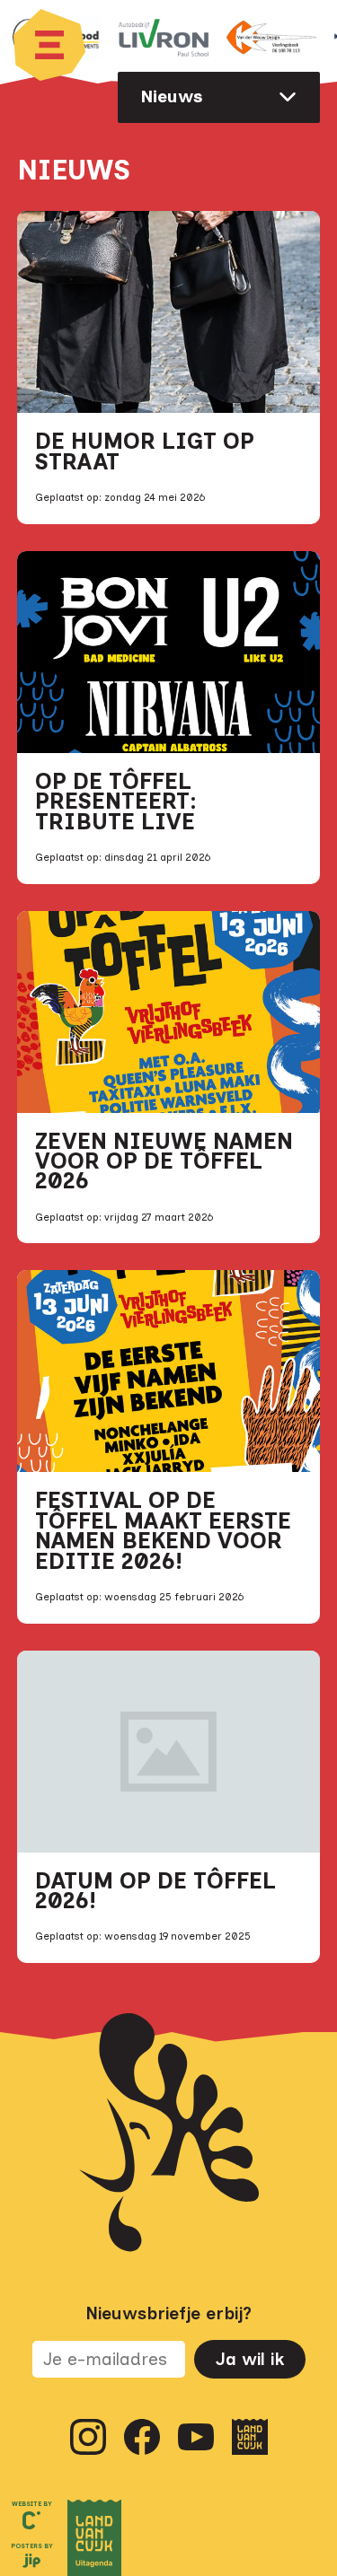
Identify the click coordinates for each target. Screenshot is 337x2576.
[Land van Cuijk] (250, 2437)
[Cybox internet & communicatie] (31, 2520)
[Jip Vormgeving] (31, 2563)
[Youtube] (196, 2437)
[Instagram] (88, 2437)
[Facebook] (142, 2437)
